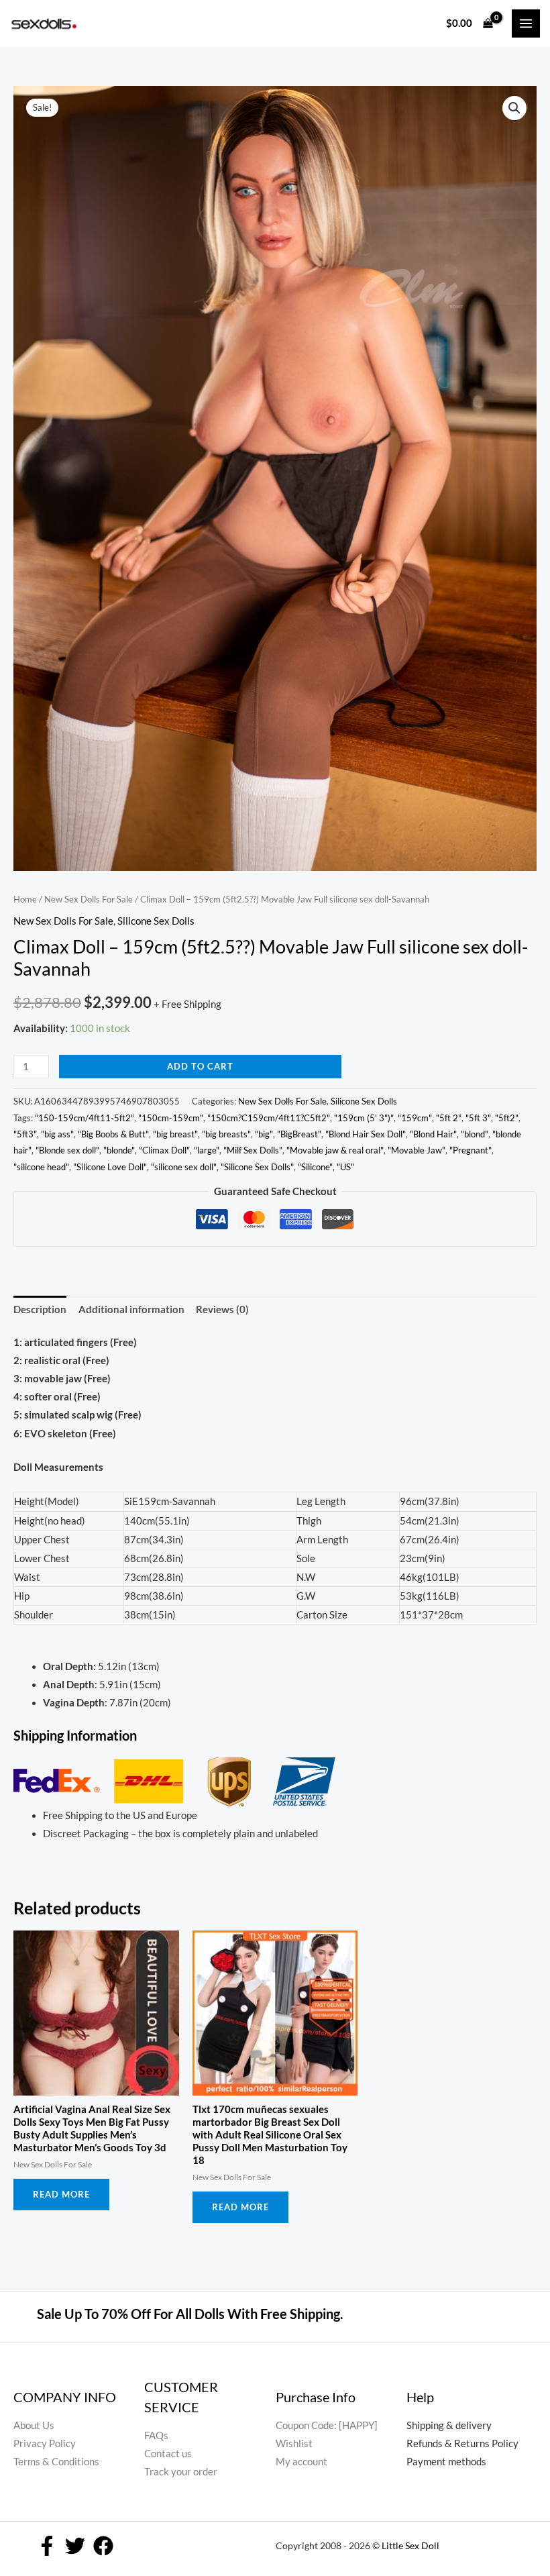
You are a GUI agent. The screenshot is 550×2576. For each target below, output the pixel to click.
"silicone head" (41, 1167)
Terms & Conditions (56, 2462)
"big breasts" (226, 1134)
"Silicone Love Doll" (110, 1167)
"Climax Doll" (164, 1150)
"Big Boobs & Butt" (113, 1134)
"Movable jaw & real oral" (335, 1150)
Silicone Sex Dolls (156, 921)
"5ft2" (507, 1118)
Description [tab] (40, 1309)
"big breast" (175, 1134)
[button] (514, 108)
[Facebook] (47, 2546)
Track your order (181, 2472)
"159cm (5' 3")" (364, 1118)
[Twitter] (75, 2546)
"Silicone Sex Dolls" (257, 1167)
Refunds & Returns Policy (462, 2443)
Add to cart (200, 1066)
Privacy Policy (45, 2443)
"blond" (475, 1134)
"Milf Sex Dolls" (253, 1150)
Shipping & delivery (449, 2425)
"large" (207, 1150)
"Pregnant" (471, 1150)
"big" (264, 1134)
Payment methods (446, 2462)
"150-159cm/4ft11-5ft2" (85, 1118)
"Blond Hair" (433, 1134)
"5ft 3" (478, 1118)
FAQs (156, 2435)
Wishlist (294, 2443)
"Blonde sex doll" (67, 1150)
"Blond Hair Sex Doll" (366, 1134)
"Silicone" (315, 1167)
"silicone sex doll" (184, 1167)
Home (25, 899)
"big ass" (57, 1134)
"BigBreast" (299, 1134)
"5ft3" (25, 1134)
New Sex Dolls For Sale (89, 899)
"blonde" (119, 1150)
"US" (345, 1167)
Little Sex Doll (410, 2545)
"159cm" (415, 1118)
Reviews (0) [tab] (222, 1309)
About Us (34, 2425)
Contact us (168, 2454)
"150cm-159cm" (171, 1118)
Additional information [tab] (131, 1309)
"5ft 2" (449, 1118)
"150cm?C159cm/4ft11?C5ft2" (269, 1118)
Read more (61, 2194)
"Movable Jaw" (417, 1150)
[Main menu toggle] (526, 23)
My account (301, 2462)
